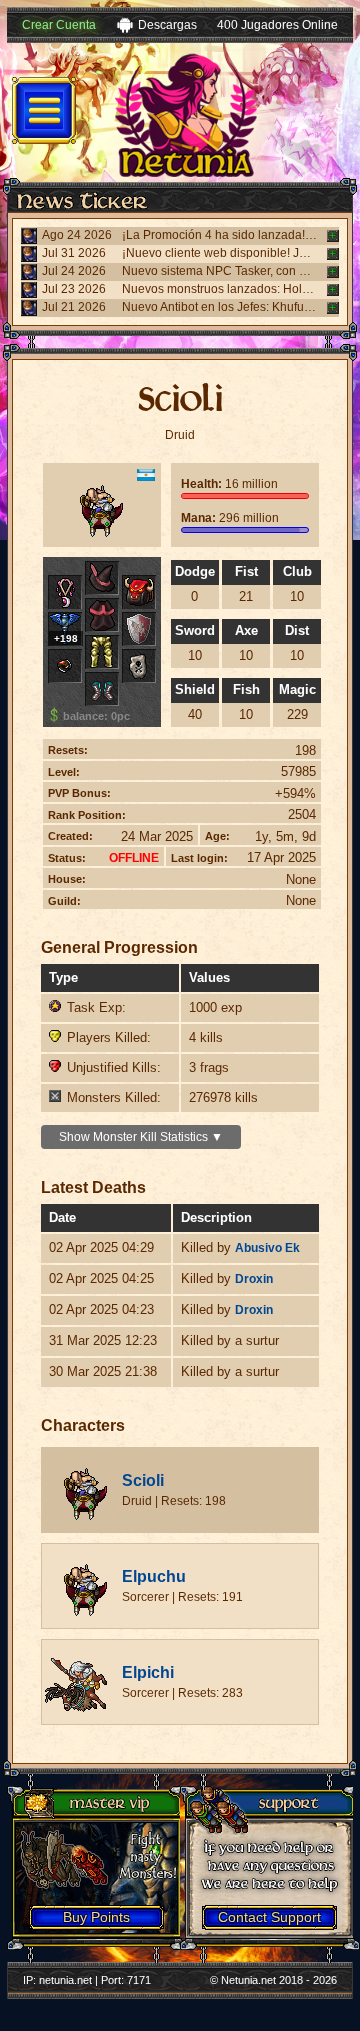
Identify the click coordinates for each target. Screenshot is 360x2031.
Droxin (254, 1279)
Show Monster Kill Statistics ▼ (141, 1137)
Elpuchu (154, 1576)
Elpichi (148, 1672)
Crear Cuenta (59, 25)
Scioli (143, 1480)
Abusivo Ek (267, 1248)
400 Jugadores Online (277, 25)
